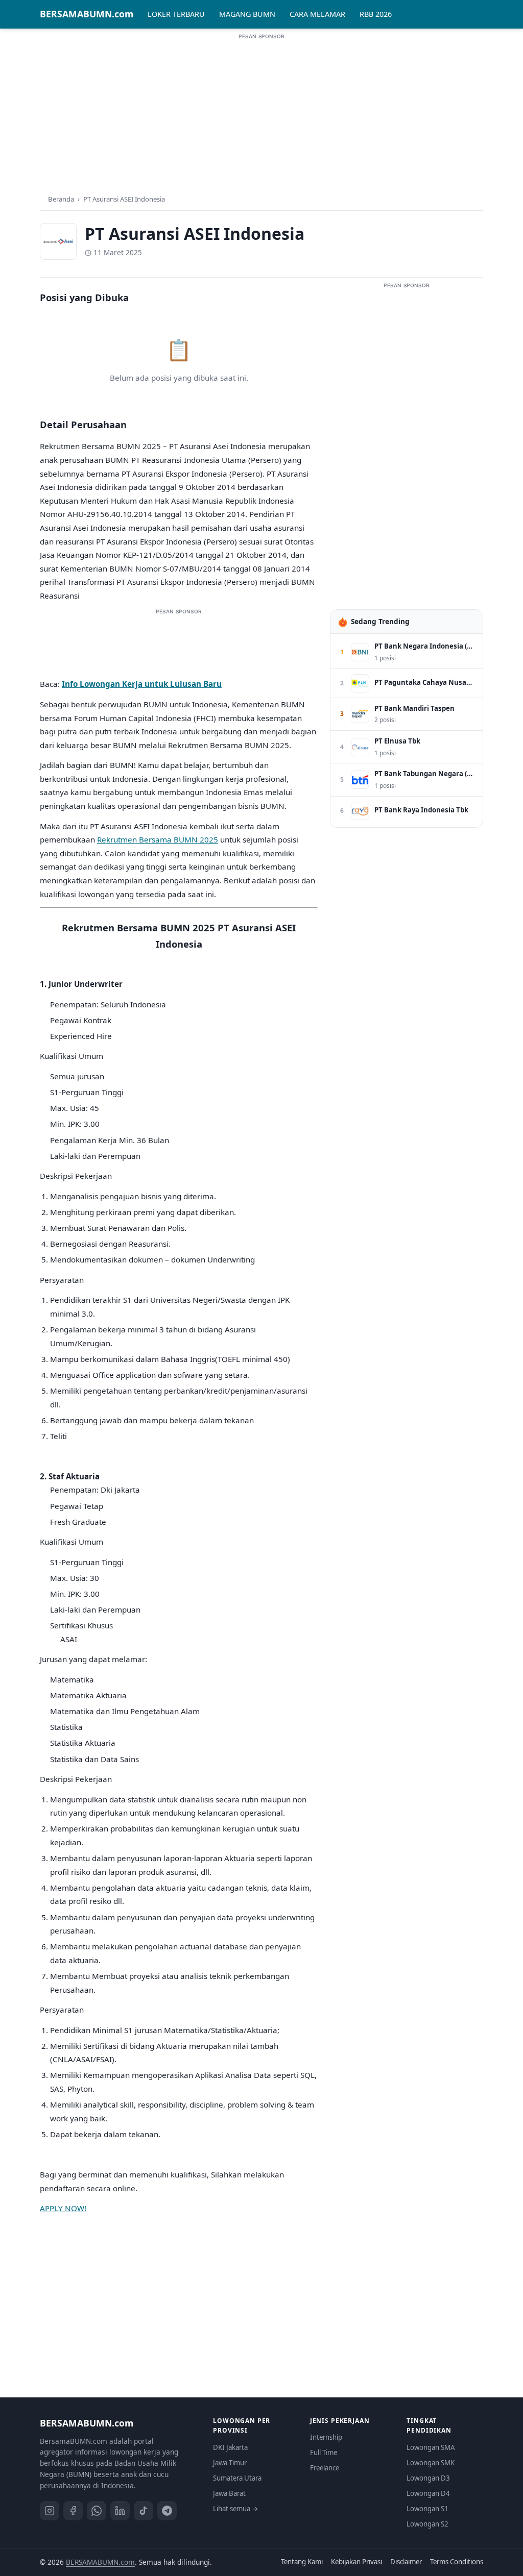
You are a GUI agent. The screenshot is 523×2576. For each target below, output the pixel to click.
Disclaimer (406, 2562)
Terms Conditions (457, 2562)
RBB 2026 (376, 14)
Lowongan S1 (427, 2509)
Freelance (325, 2468)
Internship (326, 2437)
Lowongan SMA (431, 2447)
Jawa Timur (230, 2463)
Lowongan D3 (428, 2478)
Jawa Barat (229, 2493)
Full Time (324, 2453)
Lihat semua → (236, 2509)
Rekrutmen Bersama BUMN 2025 (158, 839)
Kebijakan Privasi (356, 2562)
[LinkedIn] (120, 2511)
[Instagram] (50, 2511)
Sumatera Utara (237, 2478)
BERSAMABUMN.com (87, 14)
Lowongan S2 (427, 2524)
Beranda (61, 199)
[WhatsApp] (97, 2511)
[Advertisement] (261, 112)
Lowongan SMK (431, 2463)
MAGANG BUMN (247, 14)
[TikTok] (144, 2511)
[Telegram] (167, 2511)
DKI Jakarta (230, 2447)
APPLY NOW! (63, 2208)
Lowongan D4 (428, 2493)
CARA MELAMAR (317, 14)
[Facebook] (73, 2511)
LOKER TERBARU (176, 14)
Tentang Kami (302, 2562)
